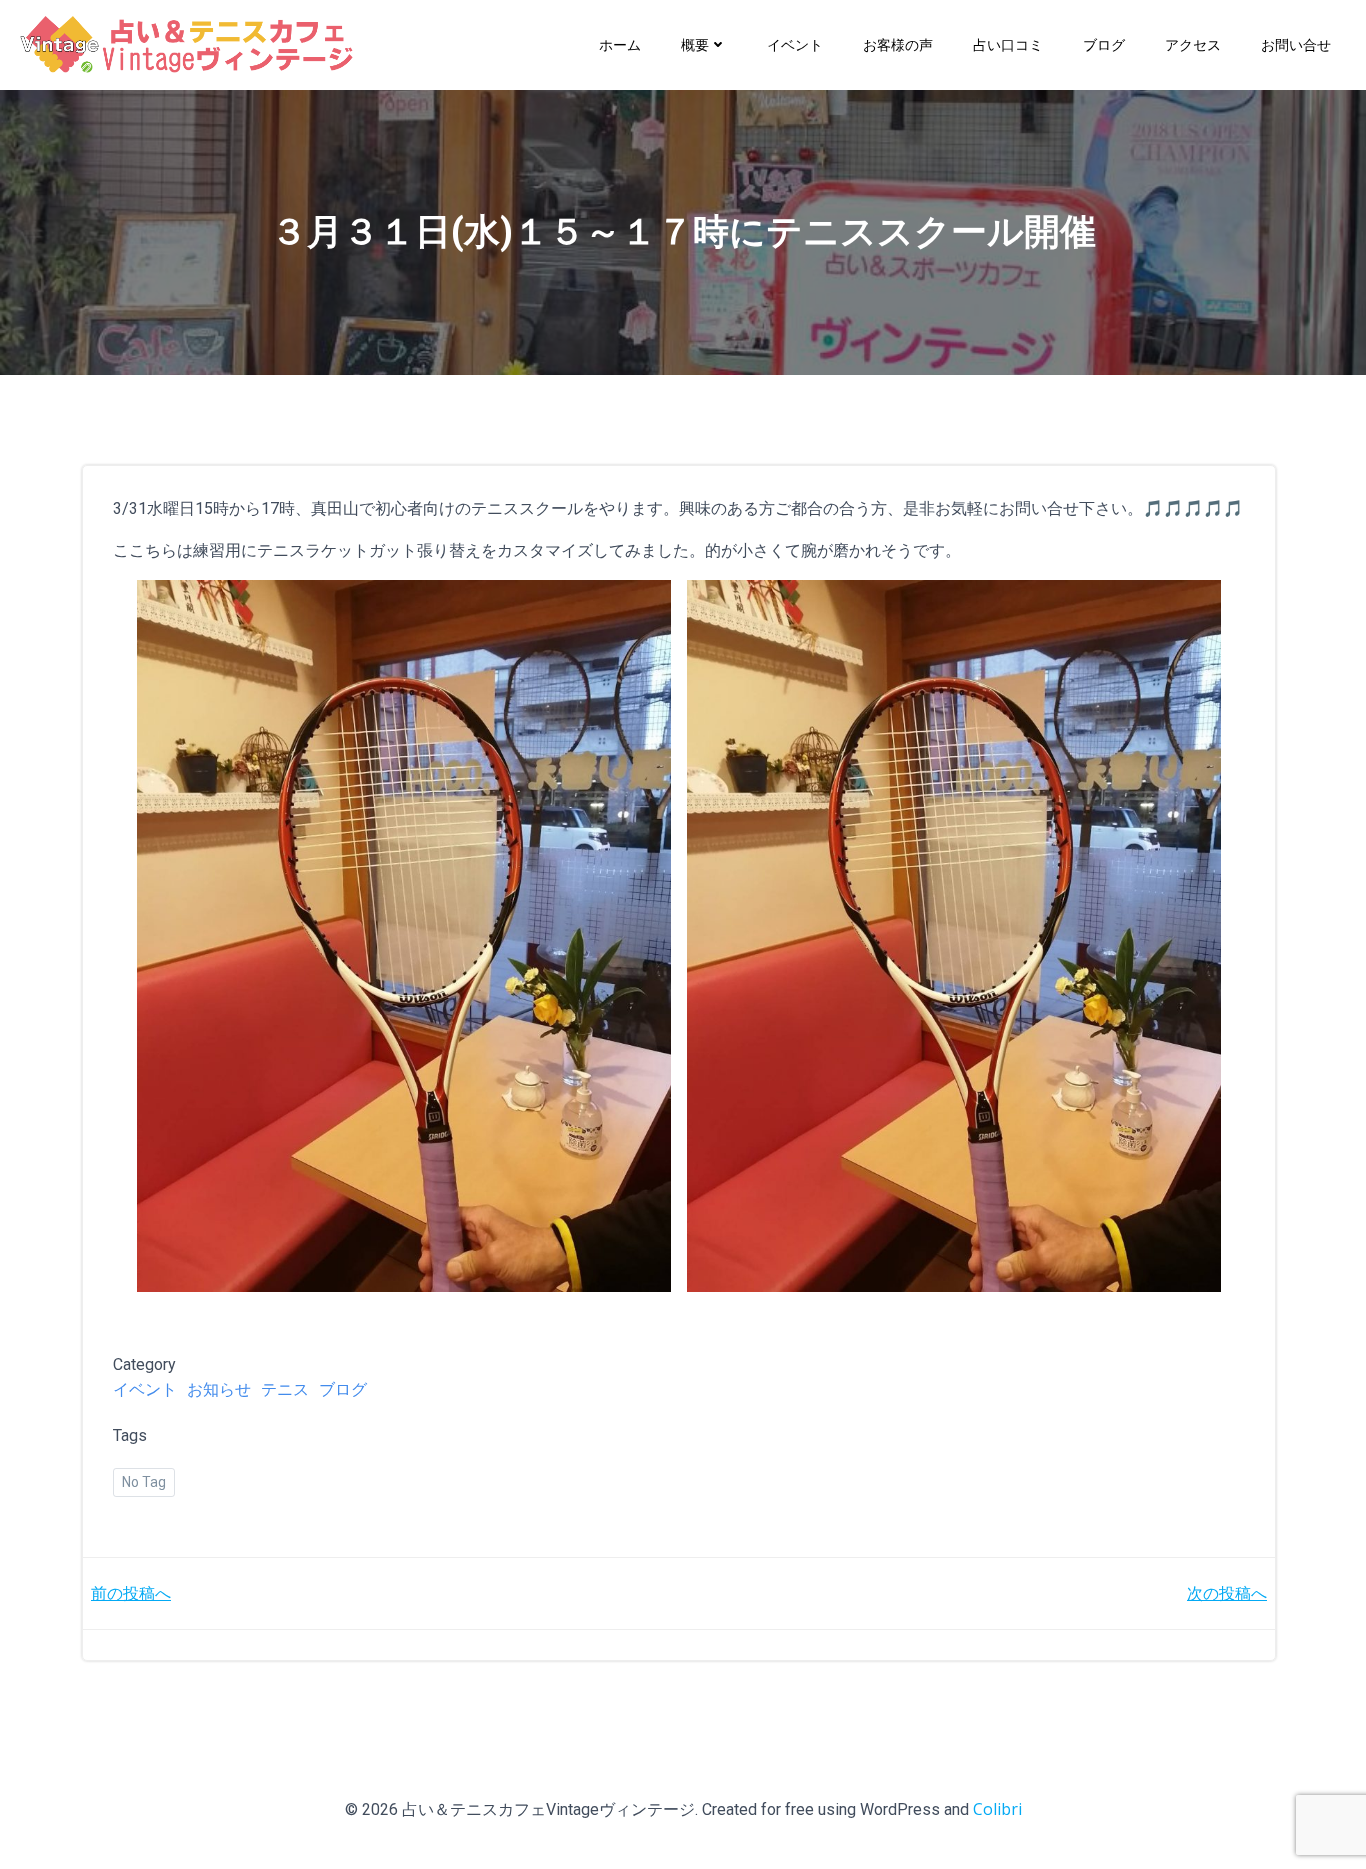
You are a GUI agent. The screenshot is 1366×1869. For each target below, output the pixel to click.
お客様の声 (898, 44)
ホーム (620, 44)
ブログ (1104, 44)
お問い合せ (1296, 44)
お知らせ (219, 1389)
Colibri (997, 1809)
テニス (285, 1389)
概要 (695, 44)
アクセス (1193, 44)
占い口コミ (1008, 44)
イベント (795, 44)
